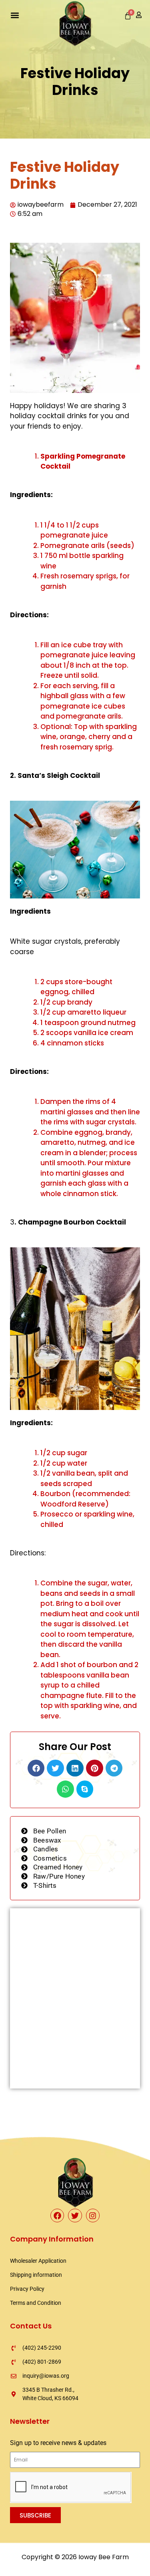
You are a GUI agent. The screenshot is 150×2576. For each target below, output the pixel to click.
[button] (15, 15)
